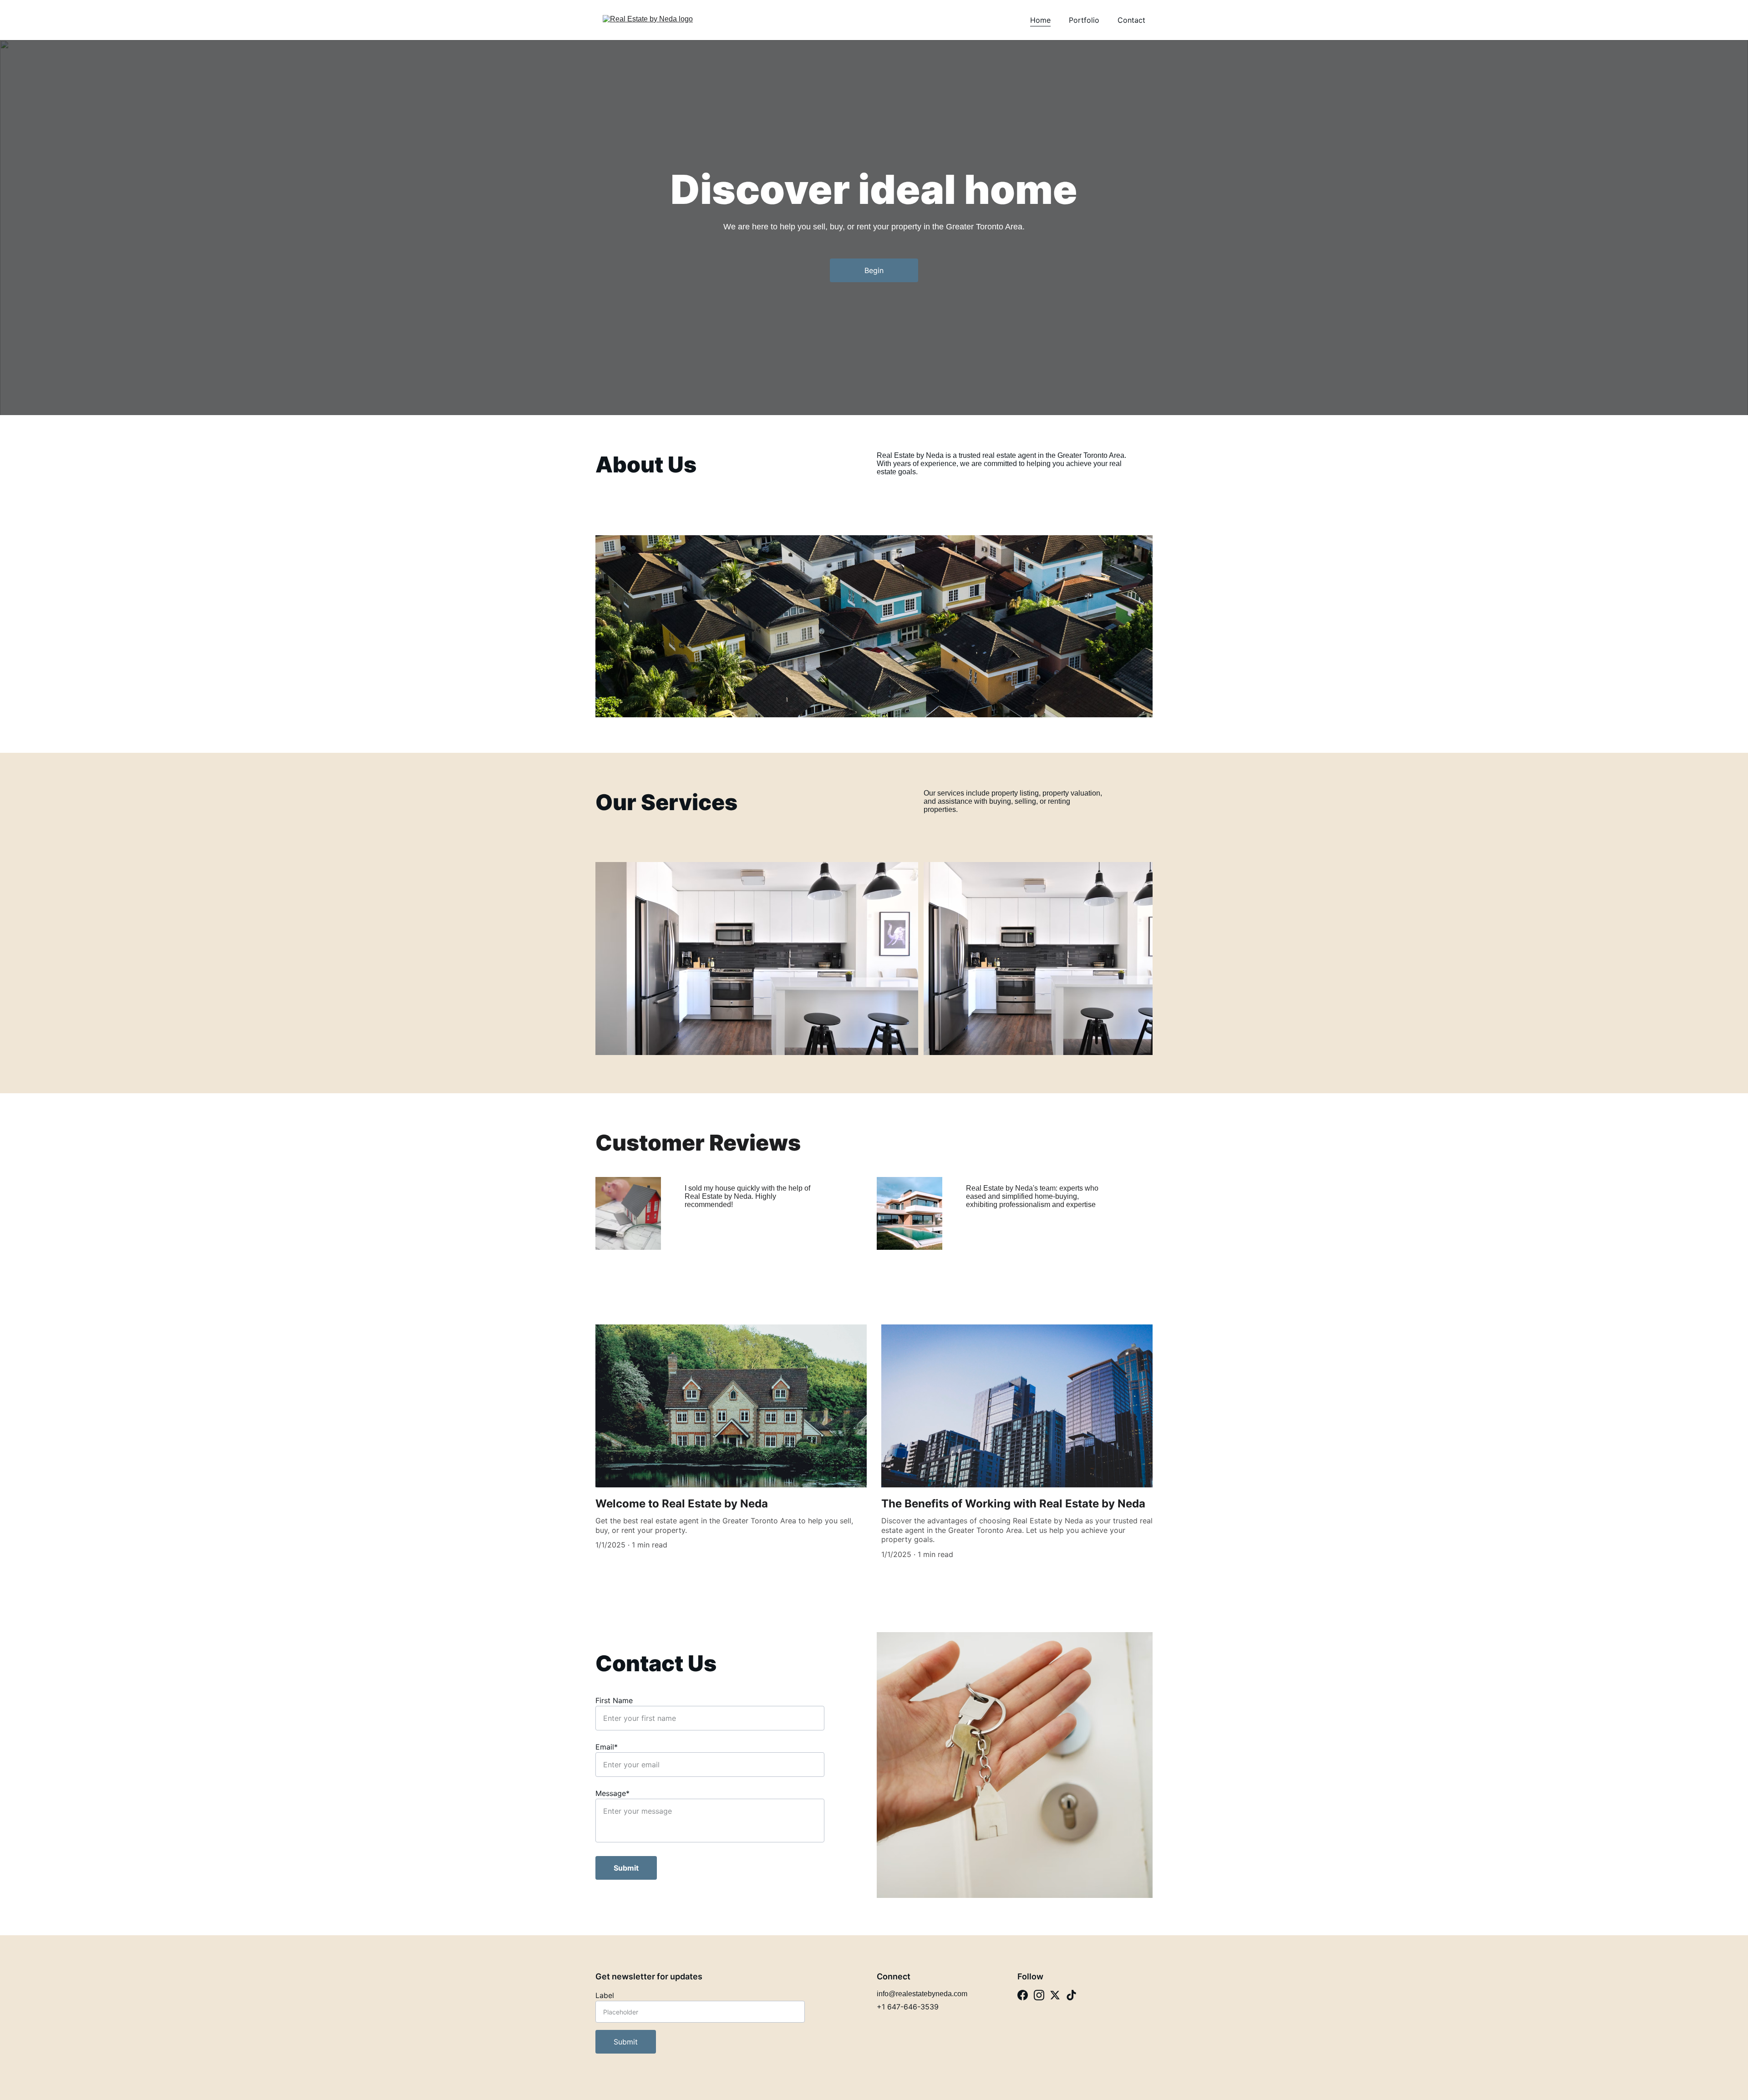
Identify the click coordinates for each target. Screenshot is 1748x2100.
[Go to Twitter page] (1055, 1995)
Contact (1131, 20)
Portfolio (1084, 20)
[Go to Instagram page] (1039, 1995)
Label (605, 1995)
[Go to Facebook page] (1023, 1995)
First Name (614, 1700)
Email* (607, 1747)
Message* (612, 1793)
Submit (626, 1868)
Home (1040, 20)
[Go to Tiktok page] (1071, 1995)
